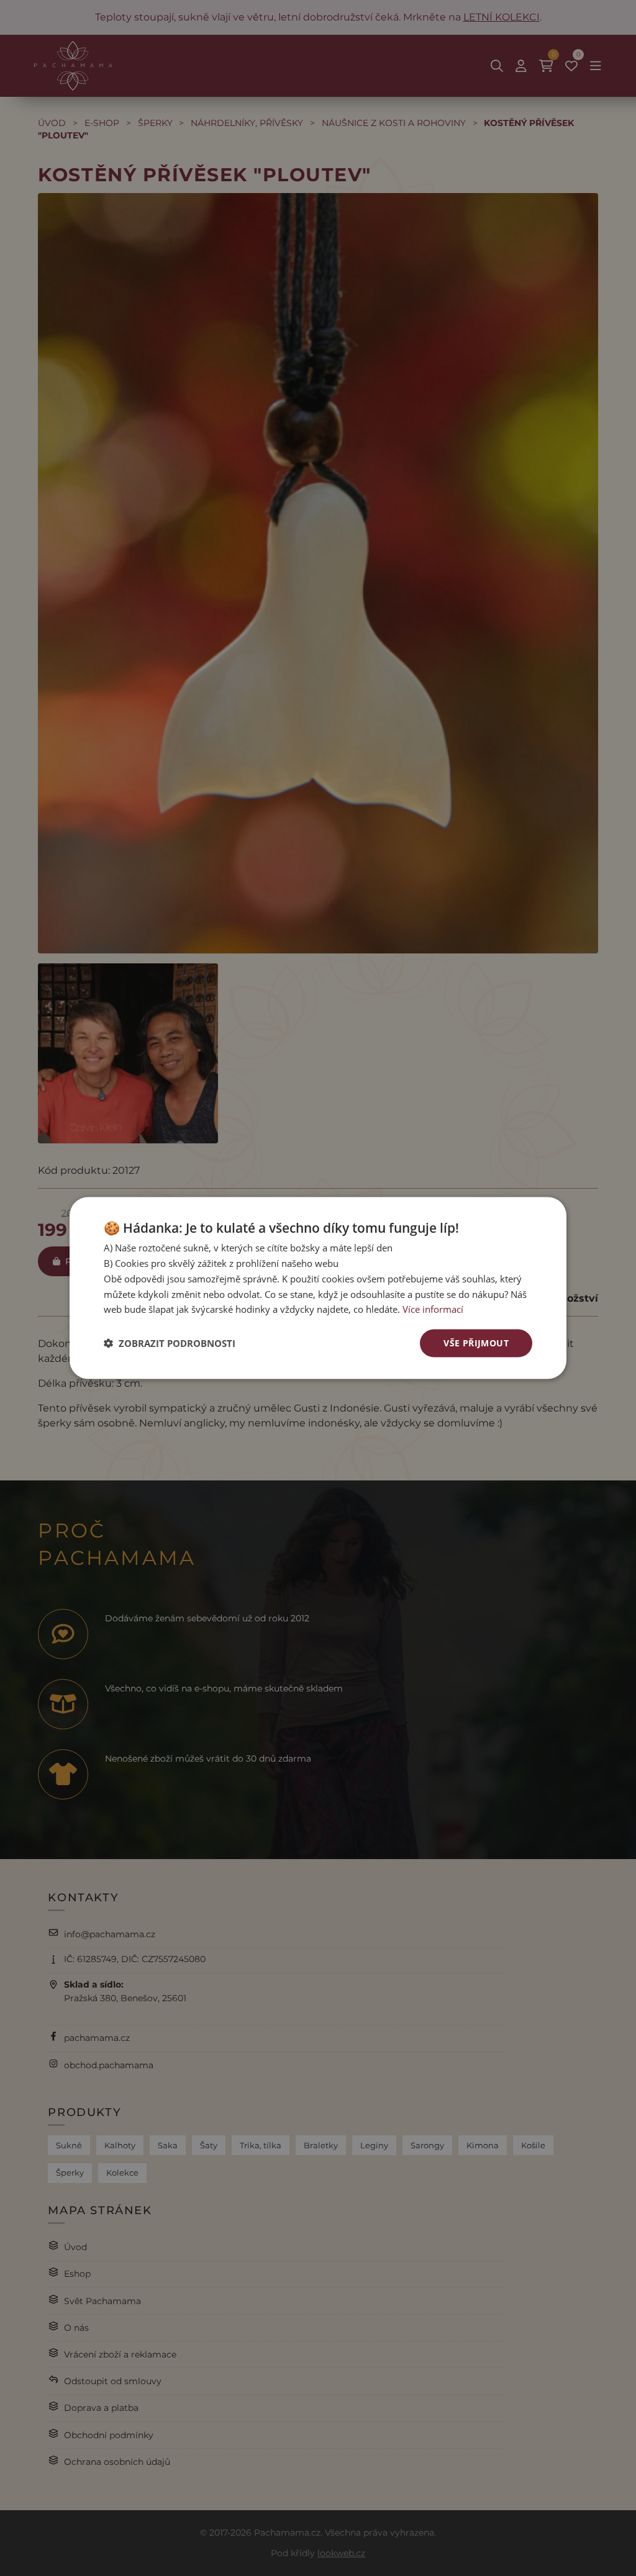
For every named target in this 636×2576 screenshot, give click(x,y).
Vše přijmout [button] (476, 1343)
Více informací (433, 1309)
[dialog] (318, 1288)
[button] (170, 1343)
